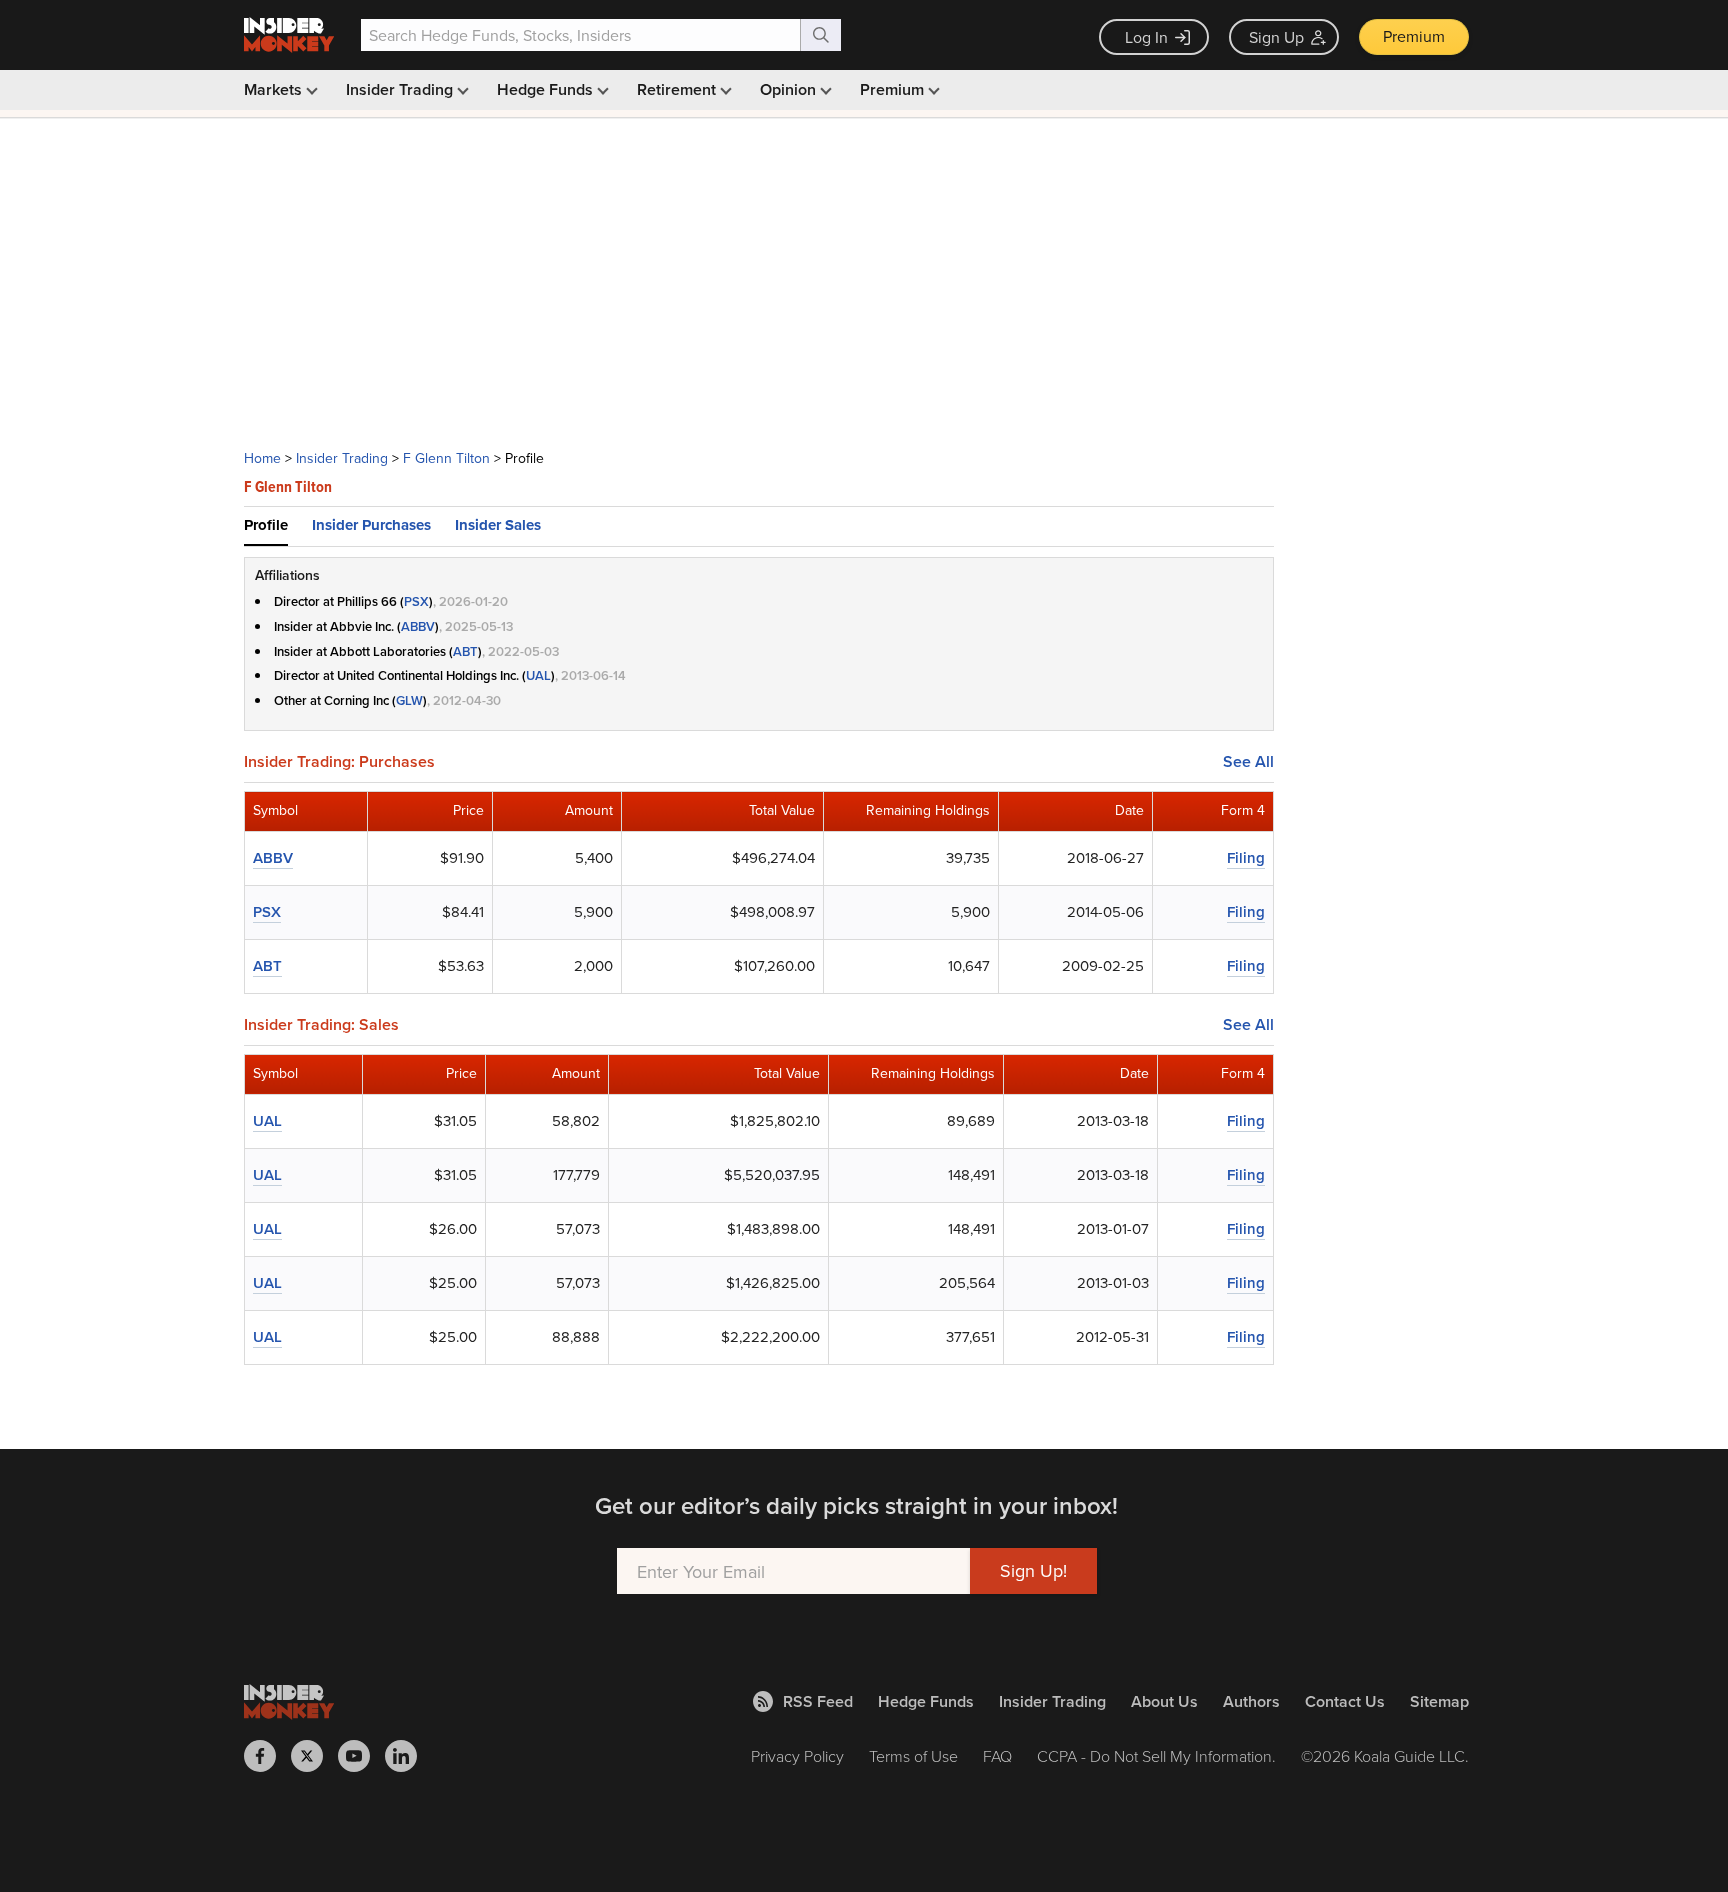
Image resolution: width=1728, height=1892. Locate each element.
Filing (1246, 857)
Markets (275, 89)
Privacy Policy (797, 1756)
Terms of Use (913, 1756)
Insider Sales (498, 525)
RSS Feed (818, 1701)
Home (262, 458)
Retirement (678, 89)
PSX (416, 601)
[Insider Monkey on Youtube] (361, 1756)
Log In (1146, 37)
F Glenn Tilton (446, 458)
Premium (1414, 36)
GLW (409, 700)
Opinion (790, 89)
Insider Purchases (371, 525)
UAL (538, 675)
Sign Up (1276, 37)
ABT (465, 651)
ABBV (418, 626)
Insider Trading (401, 89)
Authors (1251, 1701)
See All (1248, 762)
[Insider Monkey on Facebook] (267, 1756)
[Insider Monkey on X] (314, 1756)
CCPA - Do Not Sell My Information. (1156, 1756)
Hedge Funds (547, 89)
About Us (1164, 1701)
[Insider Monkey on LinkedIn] (408, 1756)
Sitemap (1439, 1701)
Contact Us (1345, 1701)
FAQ (997, 1756)
